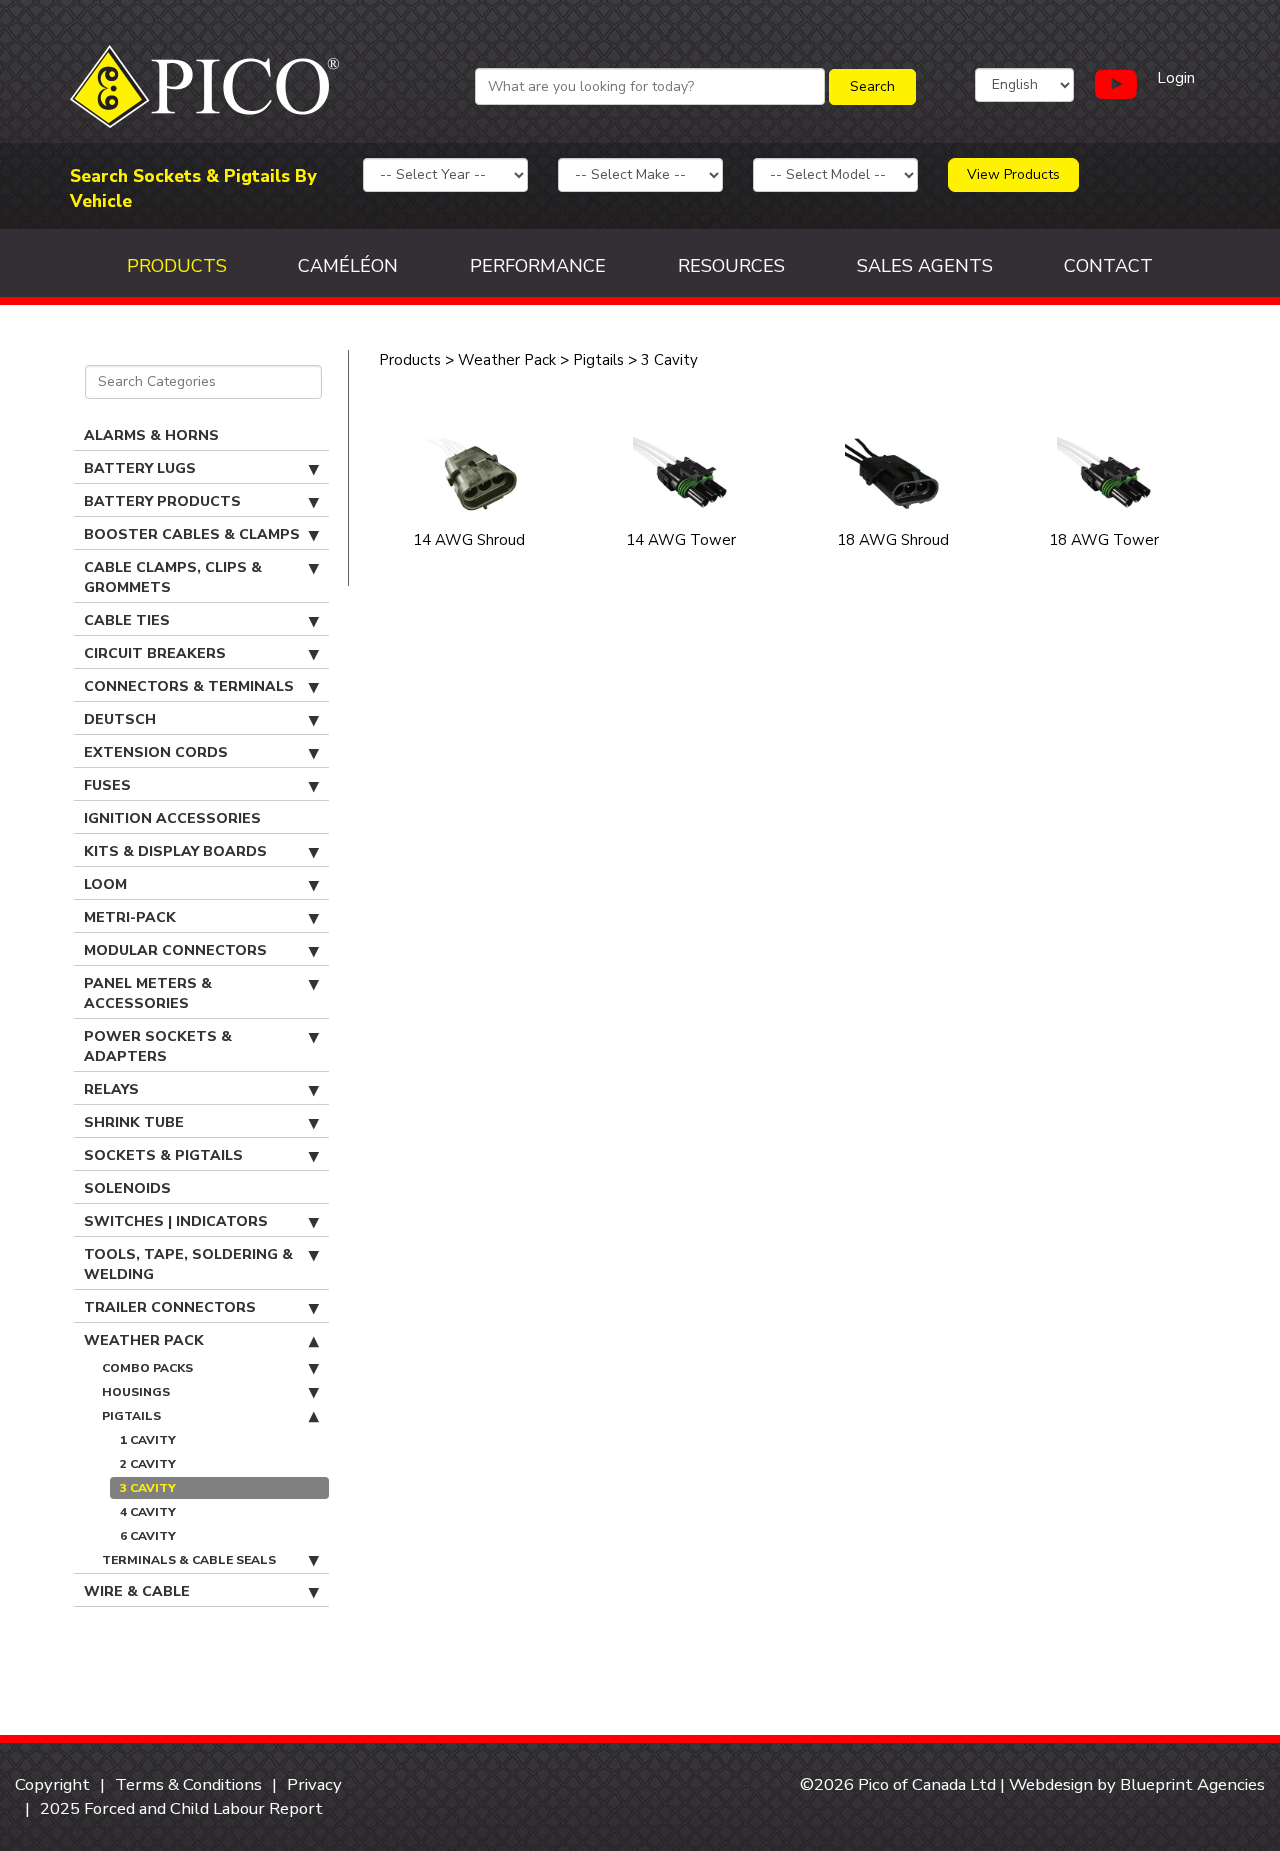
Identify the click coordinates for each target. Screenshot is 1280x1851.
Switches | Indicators (176, 1221)
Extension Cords (156, 752)
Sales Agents (925, 266)
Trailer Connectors (170, 1307)
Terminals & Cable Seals (189, 1560)
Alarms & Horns (151, 435)
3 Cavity (148, 1488)
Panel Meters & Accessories (148, 993)
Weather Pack (144, 1340)
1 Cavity (148, 1440)
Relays (111, 1089)
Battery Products (162, 501)
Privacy (314, 1784)
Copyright (52, 1784)
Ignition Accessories (172, 818)
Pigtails (131, 1416)
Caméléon (348, 266)
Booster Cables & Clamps (192, 534)
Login (1176, 78)
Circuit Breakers (155, 653)
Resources (731, 266)
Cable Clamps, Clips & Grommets (173, 577)
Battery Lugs (140, 468)
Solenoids (127, 1188)
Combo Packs (147, 1368)
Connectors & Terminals (189, 686)
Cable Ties (127, 620)
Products (177, 266)
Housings (136, 1392)
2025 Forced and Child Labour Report (181, 1808)
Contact (1108, 266)
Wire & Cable (137, 1591)
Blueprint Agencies (1192, 1784)
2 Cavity (148, 1464)
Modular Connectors (175, 950)
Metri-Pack (130, 917)
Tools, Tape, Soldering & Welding (188, 1264)
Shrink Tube (134, 1122)
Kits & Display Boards (175, 851)
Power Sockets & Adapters (158, 1046)
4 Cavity (148, 1512)
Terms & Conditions (188, 1784)
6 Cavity (148, 1536)
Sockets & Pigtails (163, 1155)
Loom (105, 884)
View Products (1013, 174)
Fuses (107, 785)
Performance (538, 266)
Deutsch (120, 719)
